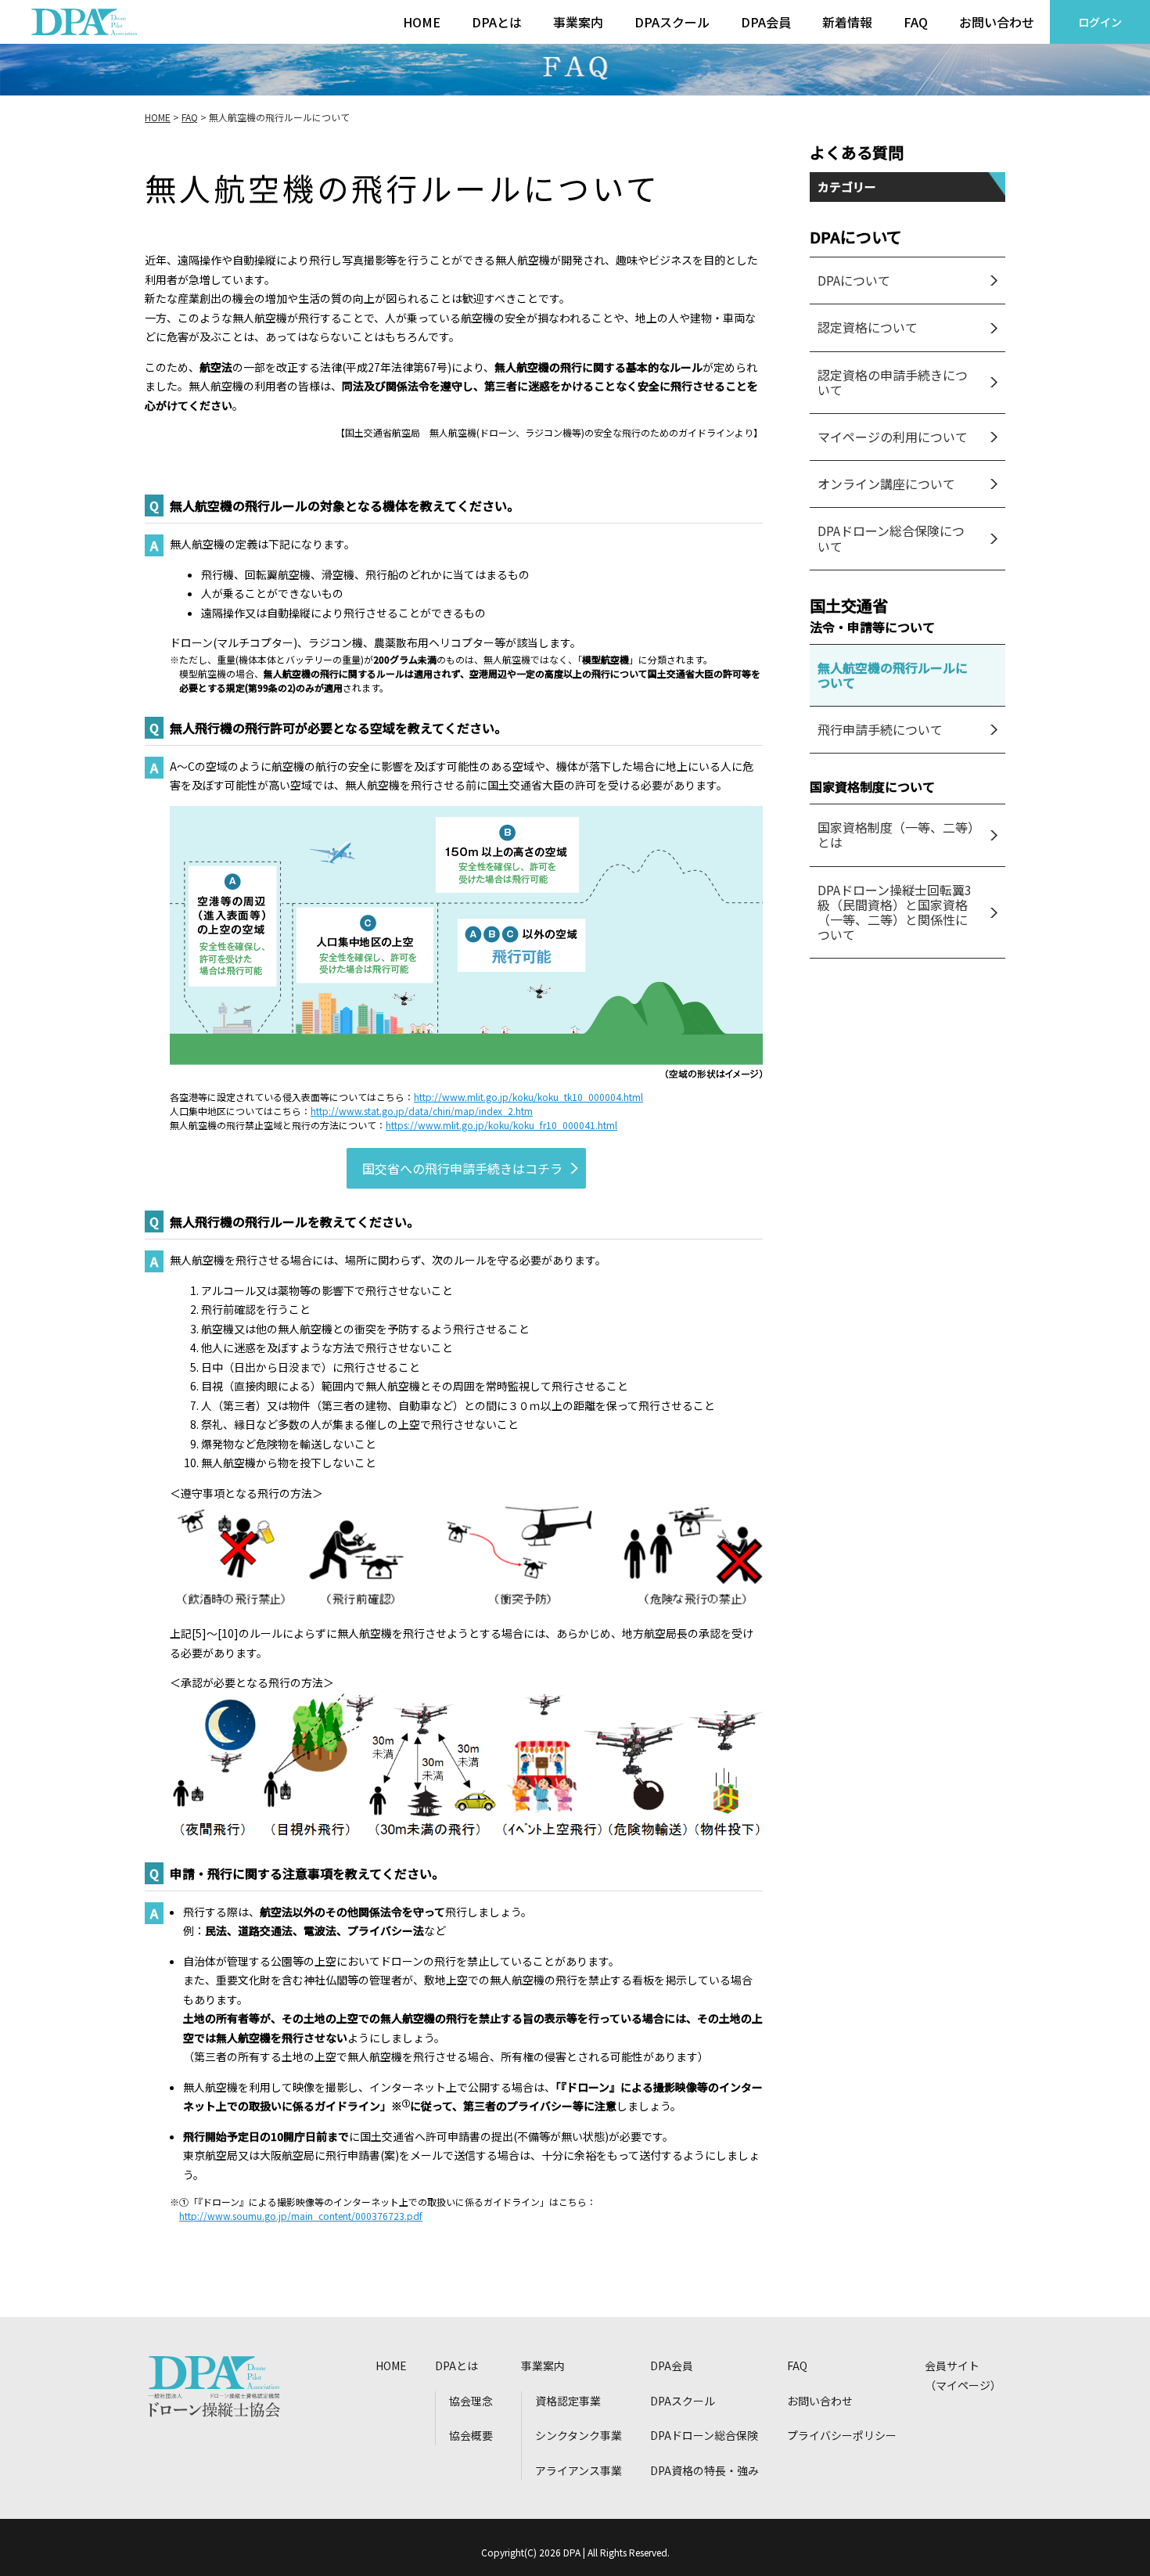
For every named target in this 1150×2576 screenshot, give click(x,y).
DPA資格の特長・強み (704, 2470)
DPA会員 (766, 22)
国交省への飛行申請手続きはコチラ (462, 1168)
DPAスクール (672, 22)
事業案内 (578, 22)
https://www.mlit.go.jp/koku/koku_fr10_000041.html (501, 1125)
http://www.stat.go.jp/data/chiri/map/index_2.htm (422, 1111)
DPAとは (497, 22)
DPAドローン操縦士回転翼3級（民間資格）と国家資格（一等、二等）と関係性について (895, 912)
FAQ (916, 22)
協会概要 (471, 2435)
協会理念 (471, 2401)
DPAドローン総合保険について (891, 538)
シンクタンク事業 (579, 2435)
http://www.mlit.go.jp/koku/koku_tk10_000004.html (528, 1097)
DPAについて (854, 280)
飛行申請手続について (880, 729)
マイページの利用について (893, 437)
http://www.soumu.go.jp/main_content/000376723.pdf (301, 2216)
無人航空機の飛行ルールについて (893, 675)
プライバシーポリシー (842, 2435)
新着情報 (847, 22)
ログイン (1100, 22)
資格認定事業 (568, 2401)
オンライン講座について (886, 484)
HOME (422, 22)
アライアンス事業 (579, 2470)
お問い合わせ (997, 22)
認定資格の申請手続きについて (893, 382)
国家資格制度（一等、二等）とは (896, 835)
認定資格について (868, 327)
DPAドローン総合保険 (704, 2435)
